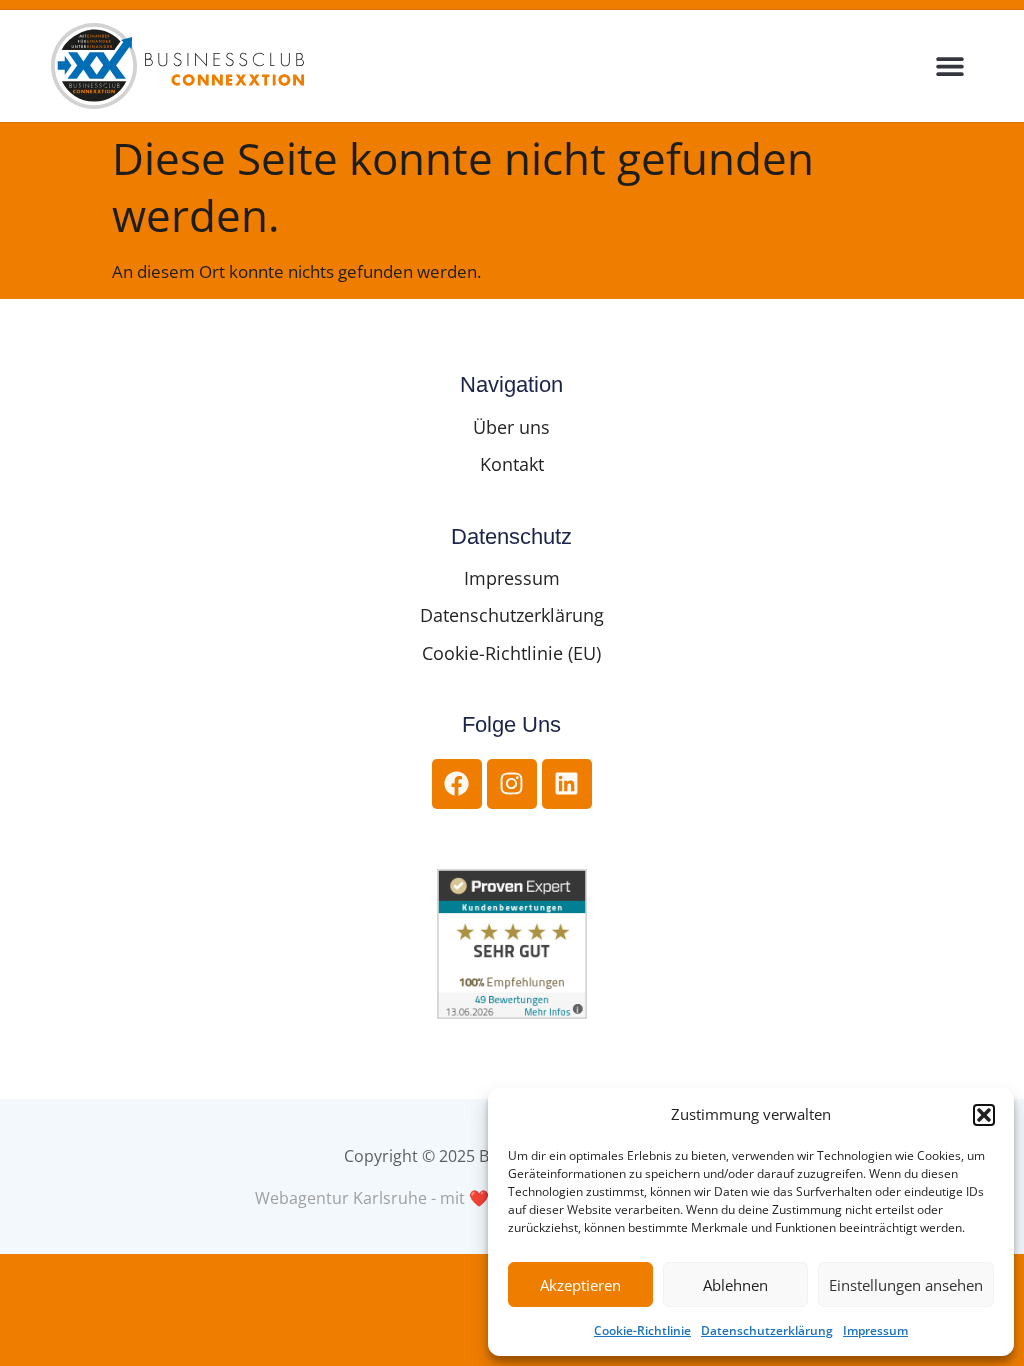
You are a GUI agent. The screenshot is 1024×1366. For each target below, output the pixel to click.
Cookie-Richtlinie (642, 1330)
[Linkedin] (567, 784)
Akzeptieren (580, 1285)
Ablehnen (735, 1285)
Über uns (511, 427)
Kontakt (512, 464)
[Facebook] (457, 784)
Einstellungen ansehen (906, 1285)
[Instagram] (512, 784)
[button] (984, 1115)
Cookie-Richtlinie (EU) (511, 653)
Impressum (875, 1330)
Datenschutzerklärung (767, 1330)
